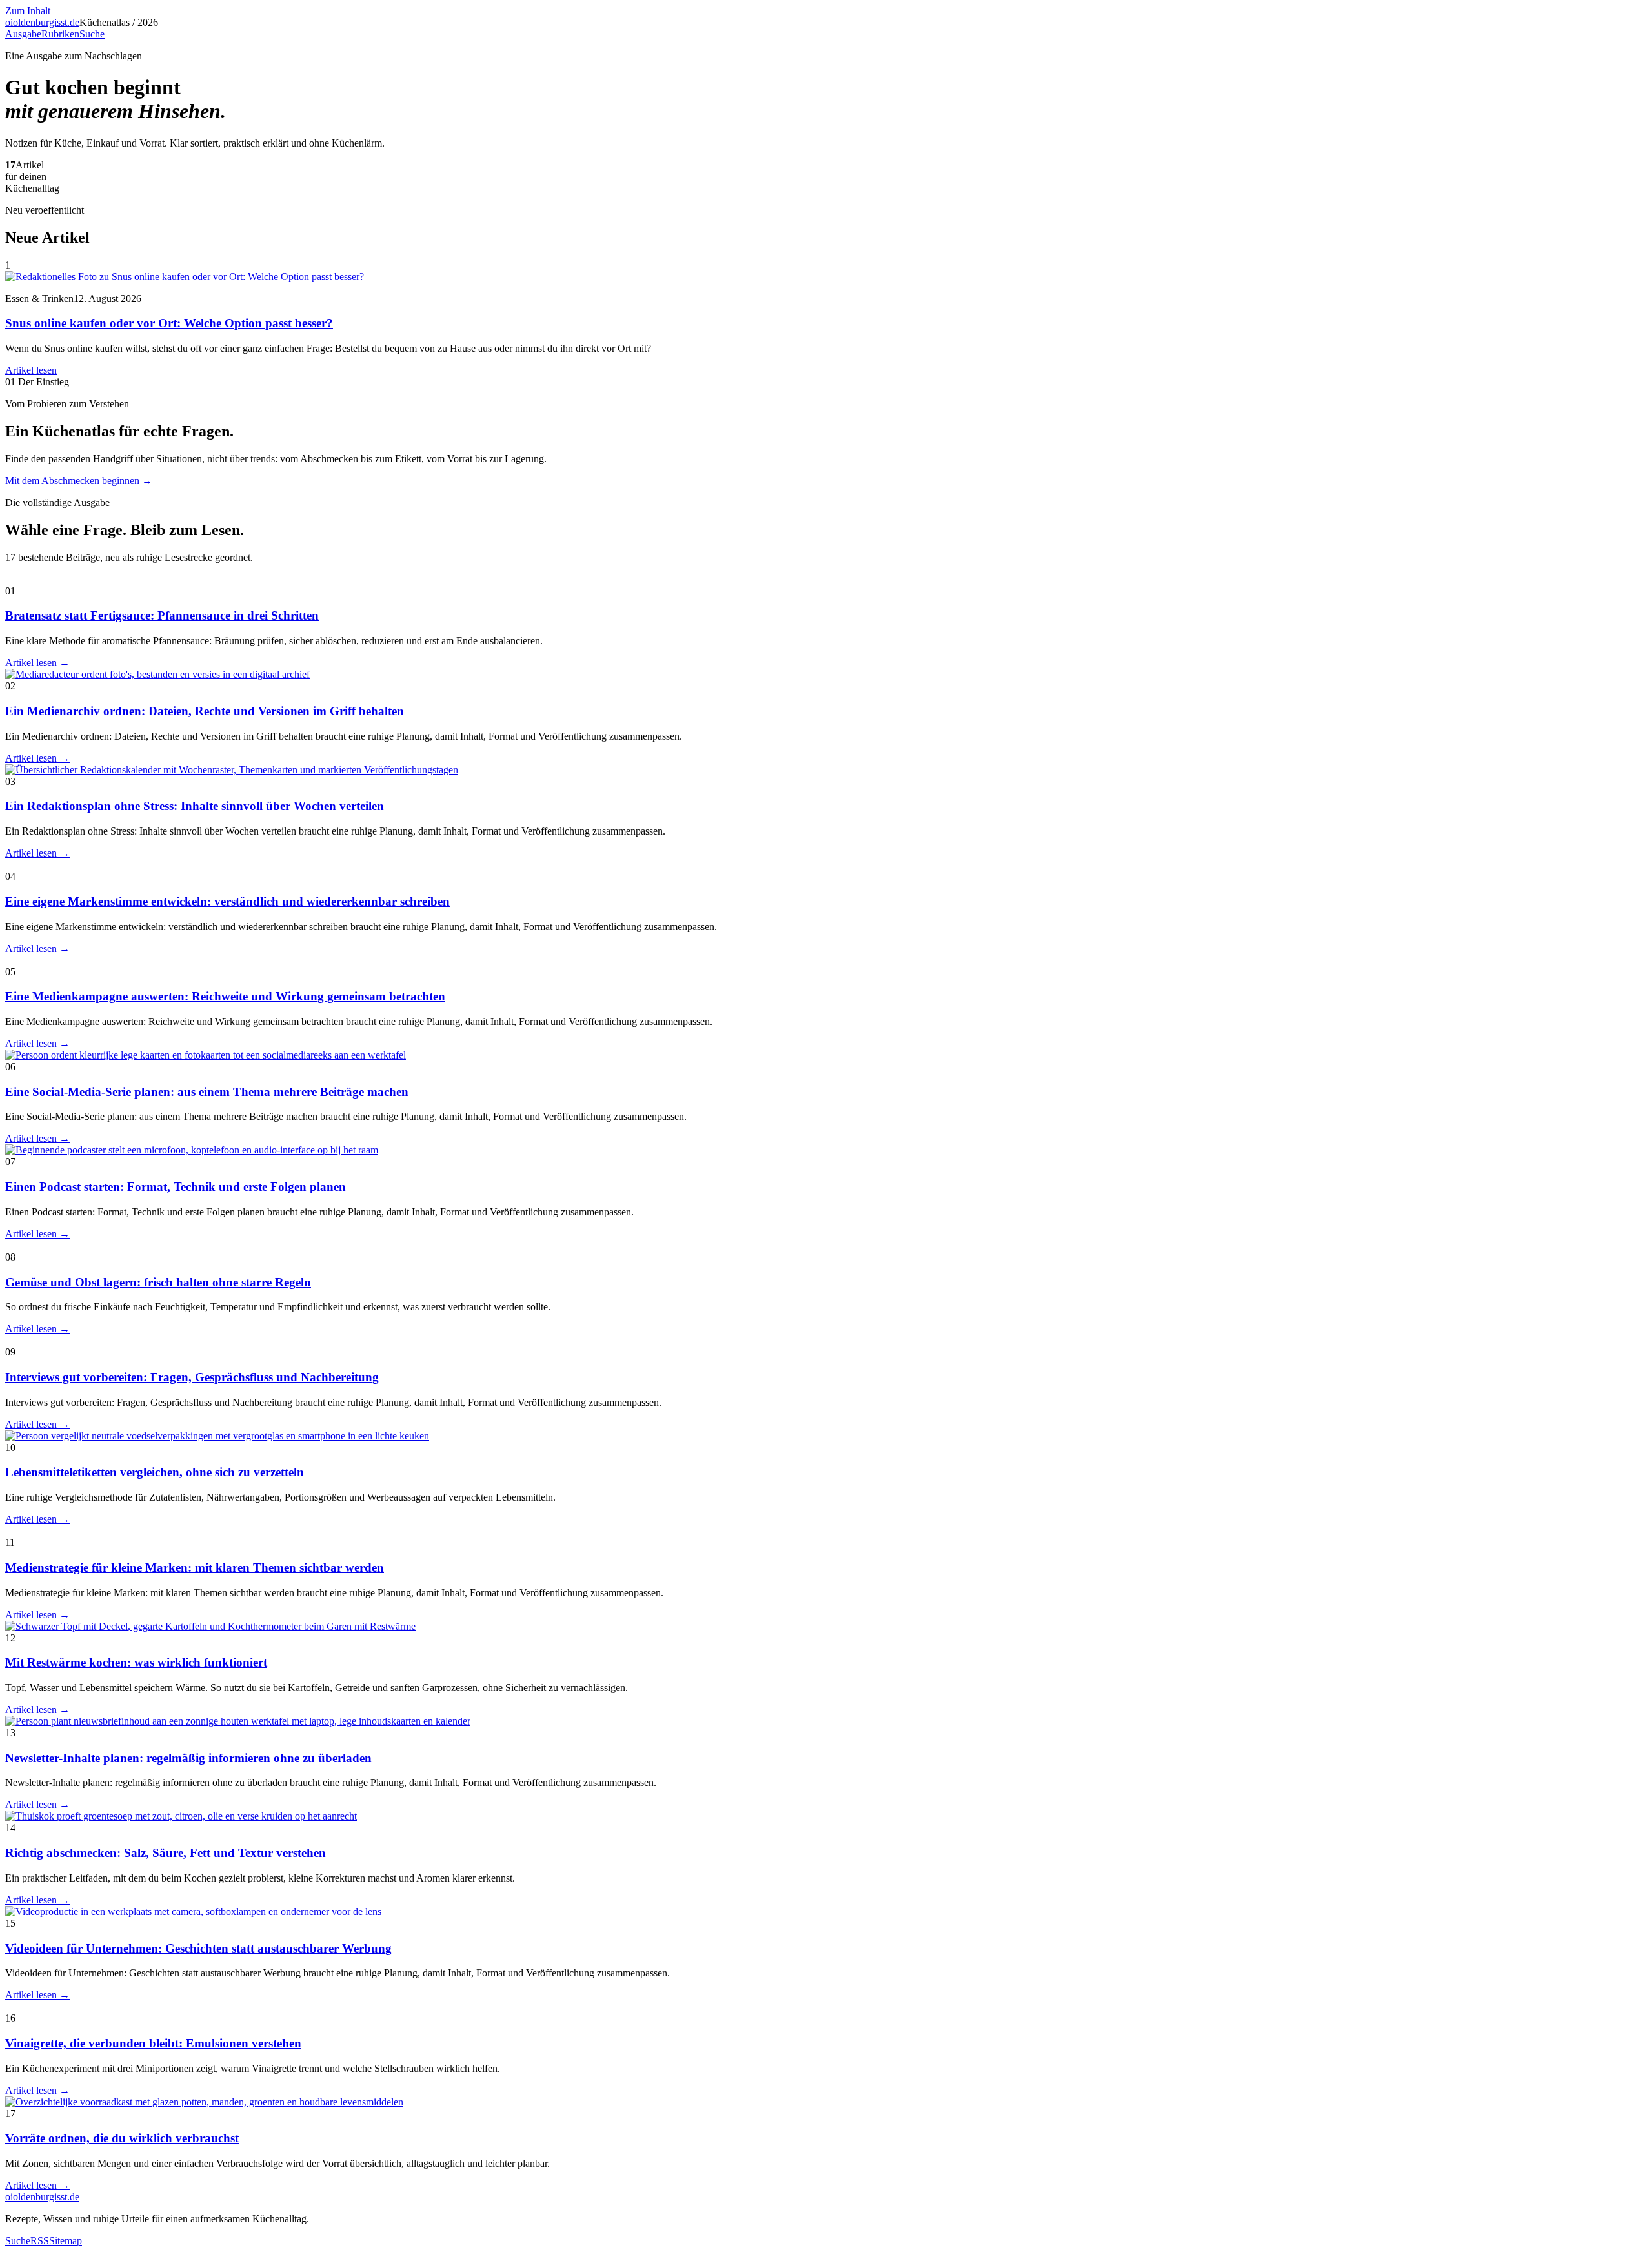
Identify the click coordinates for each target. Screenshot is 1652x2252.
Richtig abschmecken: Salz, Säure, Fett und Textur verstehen (166, 1853)
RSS (40, 2241)
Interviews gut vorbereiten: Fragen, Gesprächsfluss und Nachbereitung (192, 1377)
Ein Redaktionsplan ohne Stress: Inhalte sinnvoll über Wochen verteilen (195, 806)
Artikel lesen (31, 370)
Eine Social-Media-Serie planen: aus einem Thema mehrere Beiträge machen (207, 1092)
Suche (92, 34)
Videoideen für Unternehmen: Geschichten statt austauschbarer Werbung (198, 1948)
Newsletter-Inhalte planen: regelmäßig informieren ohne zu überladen (188, 1758)
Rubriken (60, 34)
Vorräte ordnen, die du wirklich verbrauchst (122, 2138)
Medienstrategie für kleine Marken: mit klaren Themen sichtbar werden (195, 1567)
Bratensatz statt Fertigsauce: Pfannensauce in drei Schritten (162, 615)
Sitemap (65, 2241)
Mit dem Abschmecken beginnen (79, 481)
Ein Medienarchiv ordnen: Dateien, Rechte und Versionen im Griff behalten (205, 711)
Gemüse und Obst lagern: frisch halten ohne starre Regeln (158, 1282)
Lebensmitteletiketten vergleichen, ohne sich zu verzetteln (155, 1472)
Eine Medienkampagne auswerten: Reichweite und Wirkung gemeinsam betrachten (225, 996)
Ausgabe (23, 34)
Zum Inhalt (28, 11)
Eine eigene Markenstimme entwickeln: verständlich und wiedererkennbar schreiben (227, 901)
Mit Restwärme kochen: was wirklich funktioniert (136, 1662)
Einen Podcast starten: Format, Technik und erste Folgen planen (176, 1187)
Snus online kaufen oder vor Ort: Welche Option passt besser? (169, 323)
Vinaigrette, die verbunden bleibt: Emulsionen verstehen (153, 2043)
